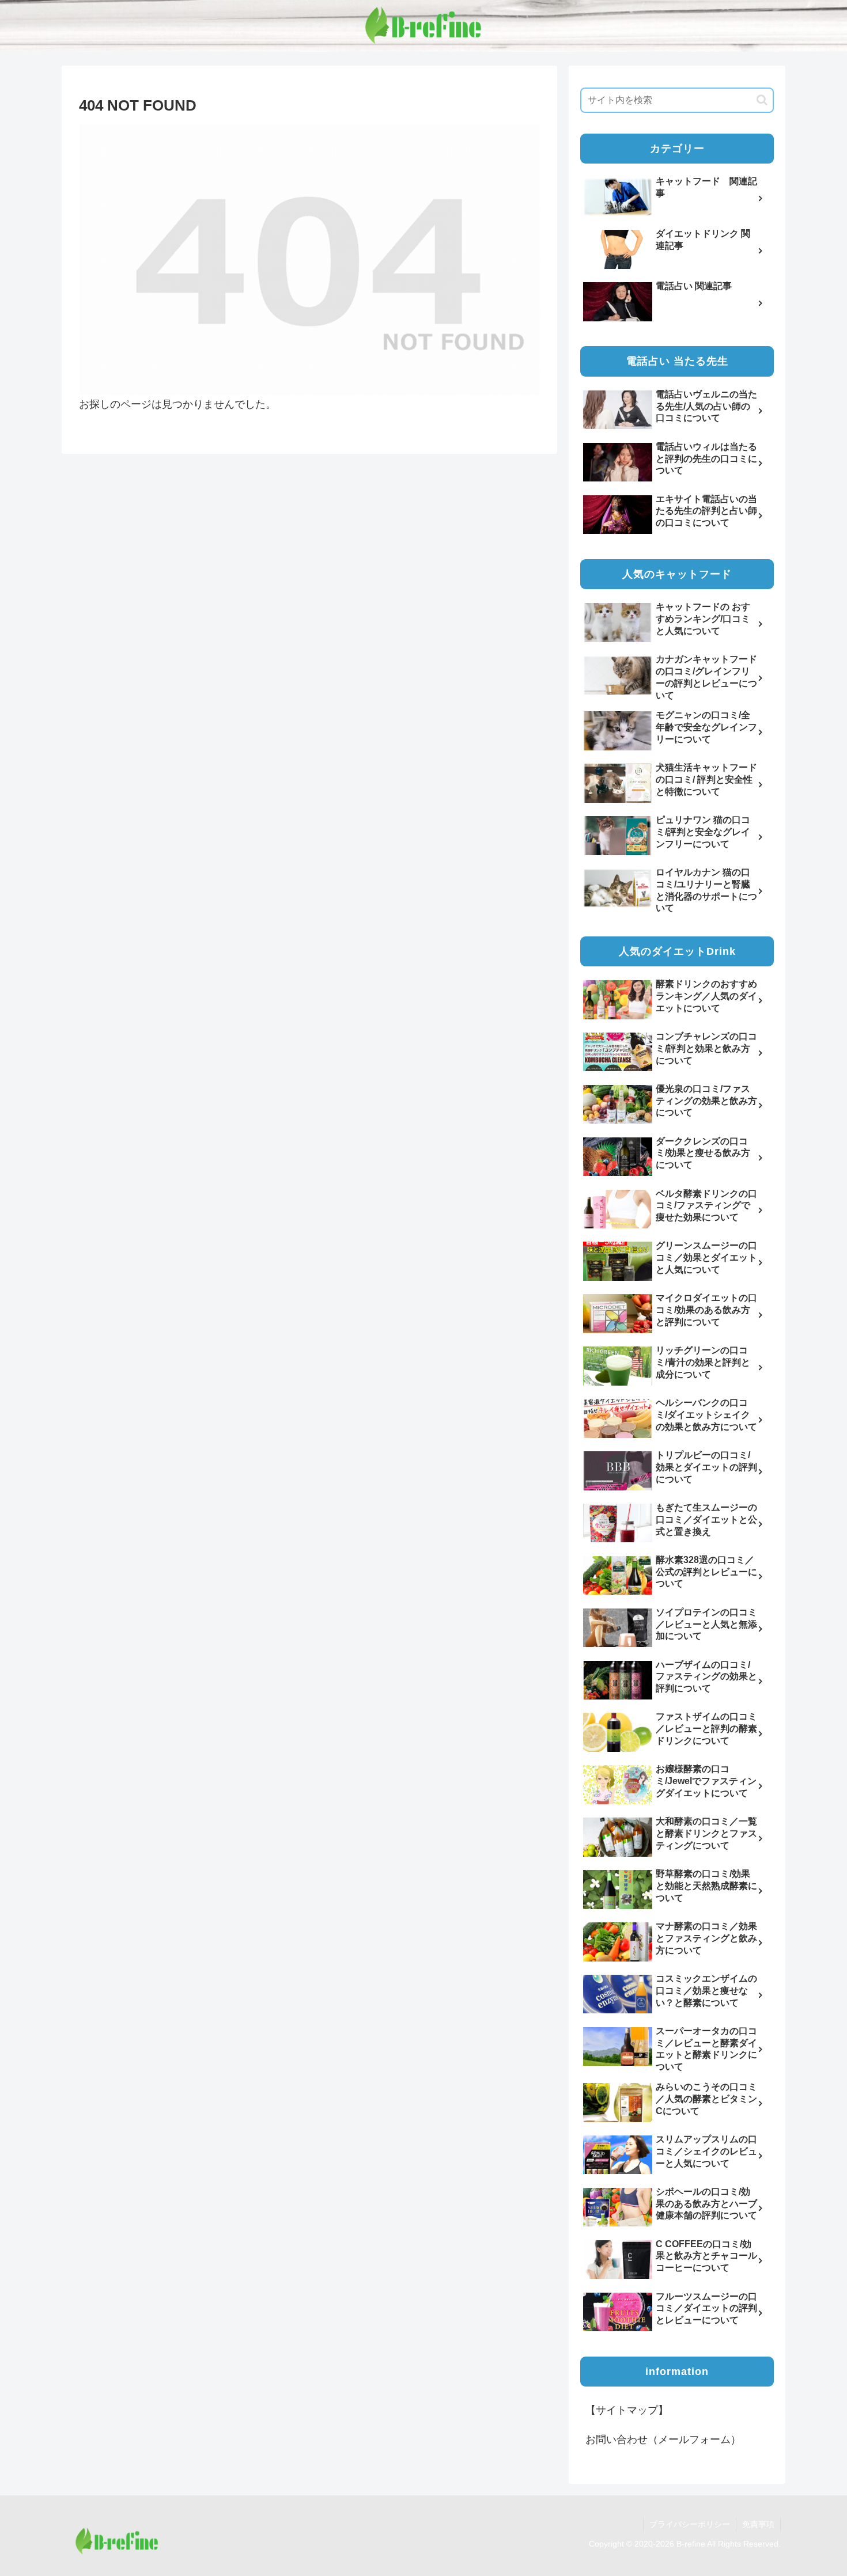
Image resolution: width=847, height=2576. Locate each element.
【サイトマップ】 (627, 2410)
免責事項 (758, 2524)
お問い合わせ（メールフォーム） (663, 2440)
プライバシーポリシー (690, 2524)
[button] (762, 100)
